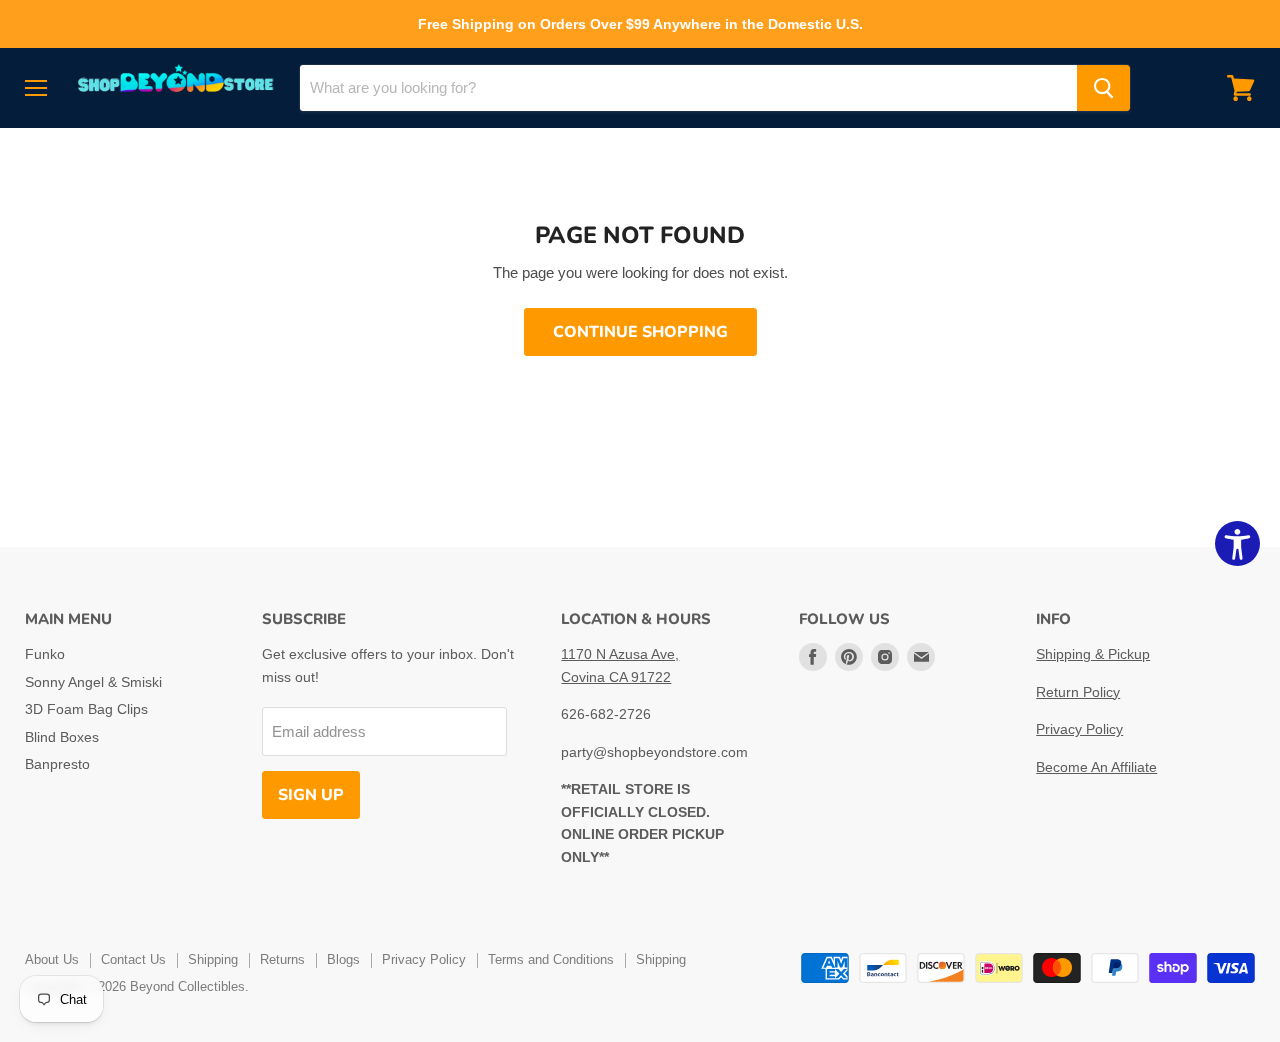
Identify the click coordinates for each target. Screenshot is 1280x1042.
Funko (45, 654)
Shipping (213, 959)
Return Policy (1078, 692)
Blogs (343, 959)
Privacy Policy (1079, 729)
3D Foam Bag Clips (86, 709)
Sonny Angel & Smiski (93, 682)
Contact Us (133, 959)
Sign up (311, 795)
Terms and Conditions (551, 959)
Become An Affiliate (1096, 767)
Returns (282, 959)
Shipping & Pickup (1093, 654)
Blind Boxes (62, 737)
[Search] (1103, 88)
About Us (52, 959)
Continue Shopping (640, 332)
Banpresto (57, 764)
